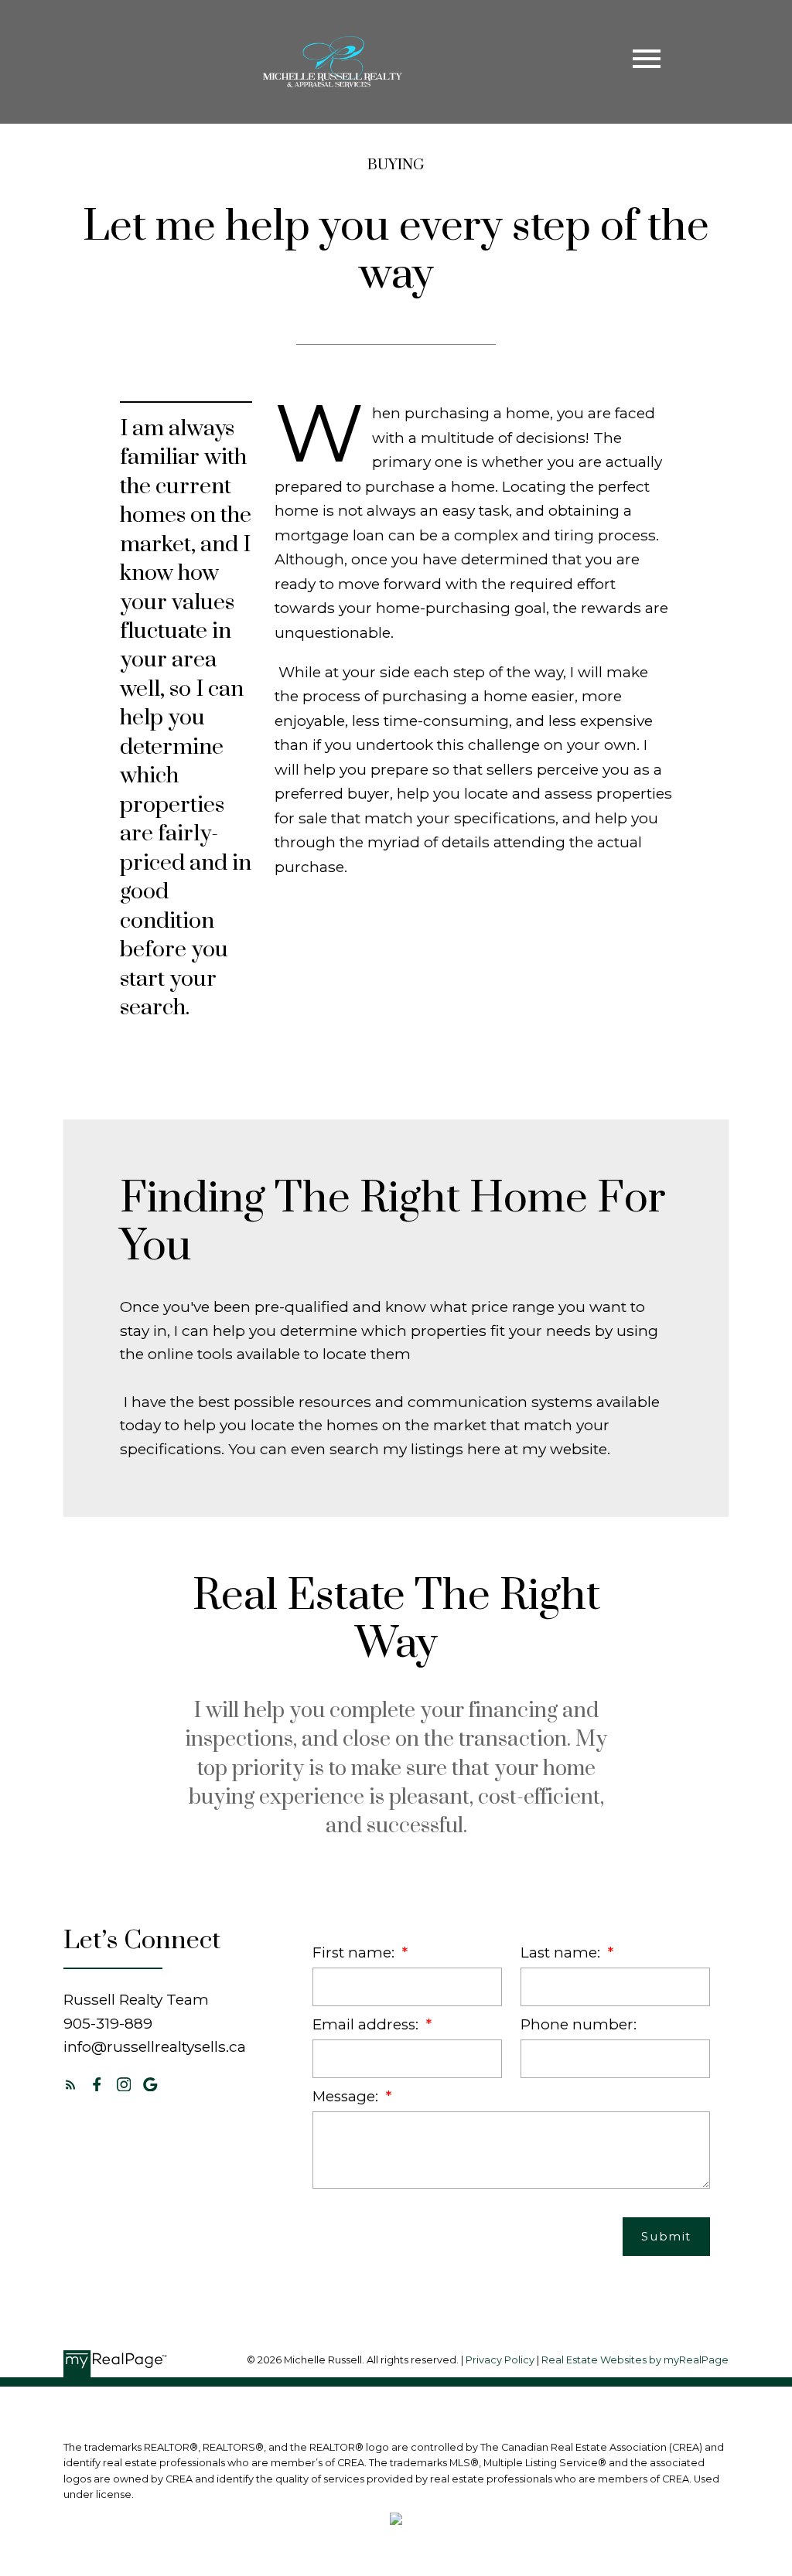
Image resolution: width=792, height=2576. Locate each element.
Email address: (367, 2024)
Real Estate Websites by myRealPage (635, 2360)
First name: (355, 1952)
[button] (71, 2085)
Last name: (562, 1952)
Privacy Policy (500, 2360)
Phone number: (579, 2024)
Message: (347, 2096)
